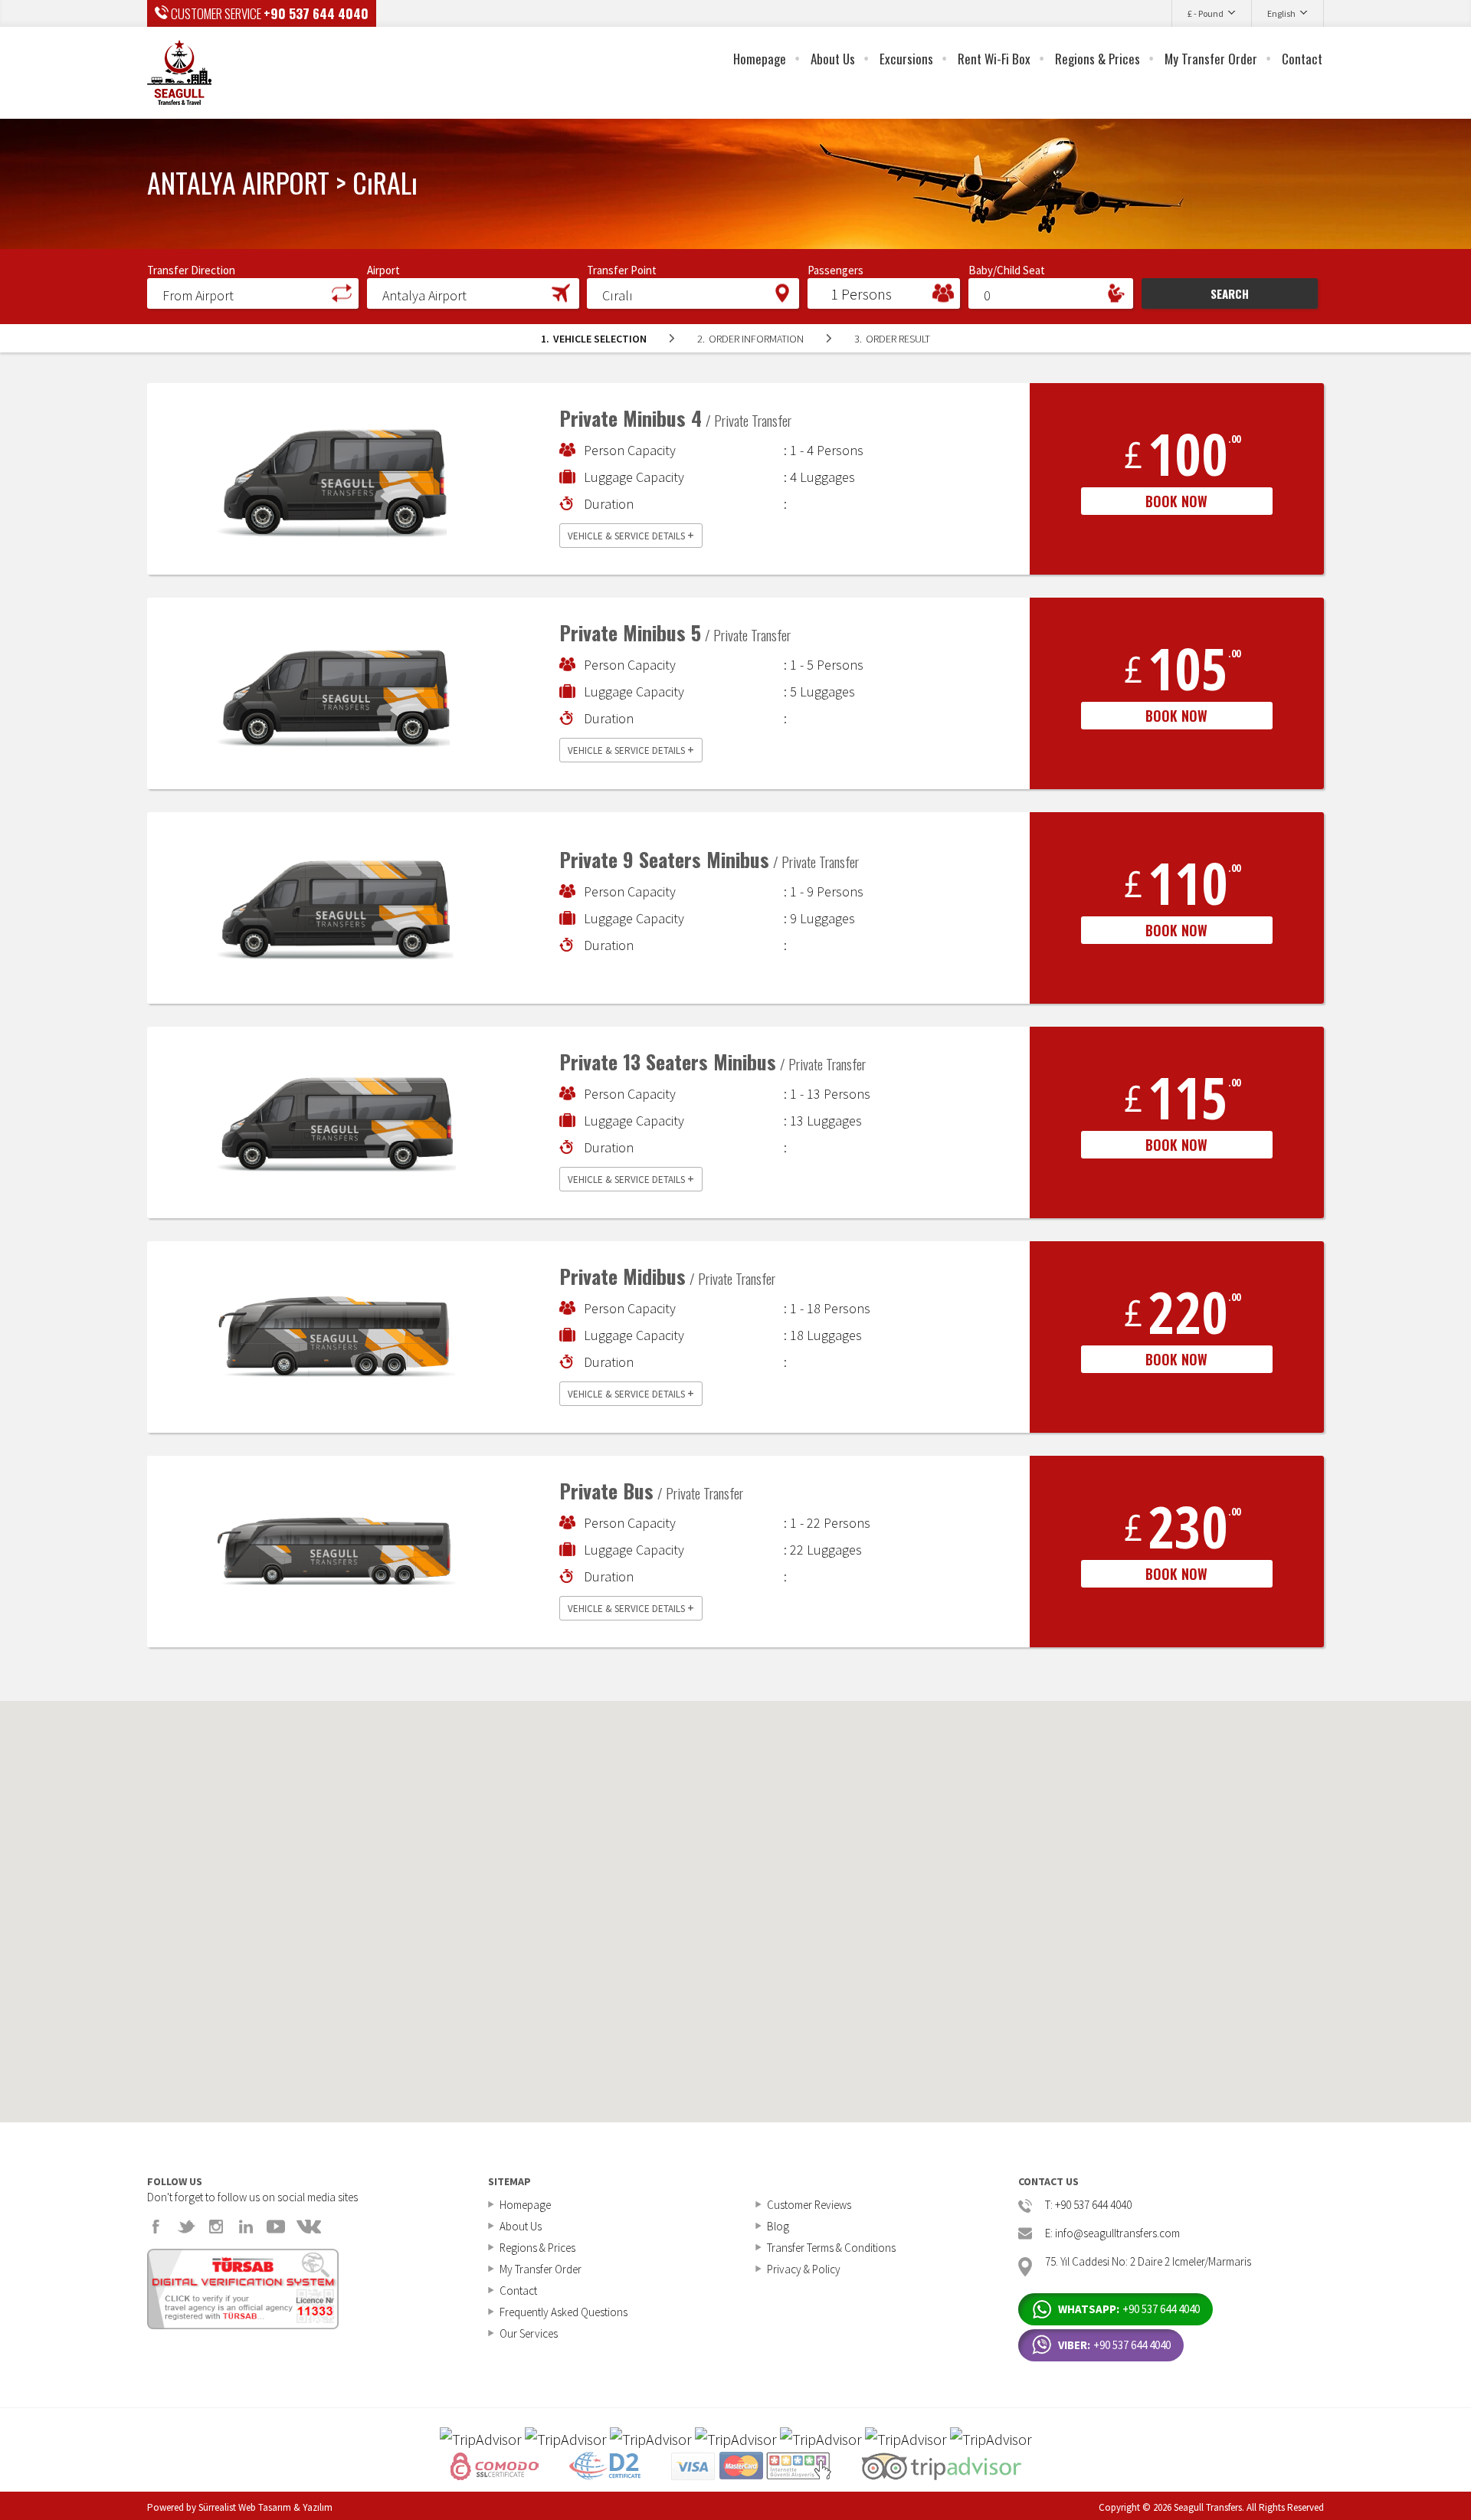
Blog (778, 2226)
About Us (833, 59)
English (1281, 13)
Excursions (906, 59)
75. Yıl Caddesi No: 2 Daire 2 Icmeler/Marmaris (1148, 2262)
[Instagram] (216, 2227)
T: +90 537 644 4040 (1088, 2205)
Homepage (760, 59)
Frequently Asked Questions (564, 2312)
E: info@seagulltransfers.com (1112, 2234)
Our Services (529, 2333)
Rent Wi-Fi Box (994, 59)
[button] (253, 293)
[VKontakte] (309, 2227)
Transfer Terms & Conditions (831, 2248)
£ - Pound (1206, 13)
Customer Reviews (809, 2205)
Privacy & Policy (804, 2269)
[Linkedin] (246, 2227)
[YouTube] (276, 2227)
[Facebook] (156, 2227)
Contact (1302, 59)
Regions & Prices (1098, 59)
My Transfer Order (1211, 59)
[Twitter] (186, 2227)
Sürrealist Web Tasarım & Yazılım (265, 2507)
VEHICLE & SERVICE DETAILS (631, 535)
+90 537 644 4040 (316, 13)
